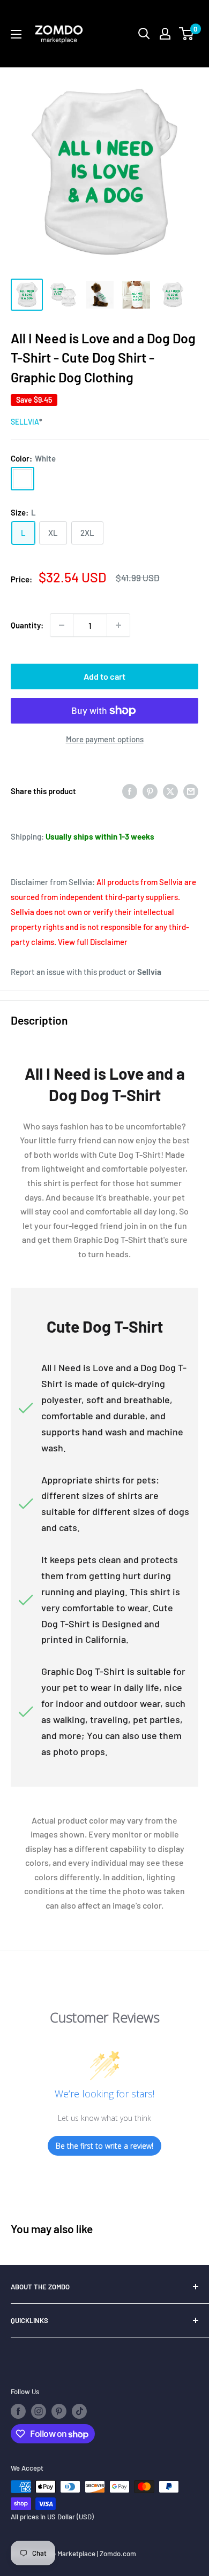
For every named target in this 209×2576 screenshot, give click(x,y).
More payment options (105, 739)
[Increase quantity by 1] (118, 625)
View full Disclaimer (93, 942)
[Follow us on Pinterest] (59, 2411)
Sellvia (25, 422)
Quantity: (27, 625)
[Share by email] (191, 791)
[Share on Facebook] (130, 791)
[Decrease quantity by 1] (62, 625)
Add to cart (104, 676)
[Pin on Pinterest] (150, 791)
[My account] (165, 34)
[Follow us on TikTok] (79, 2411)
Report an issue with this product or (86, 972)
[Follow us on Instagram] (39, 2411)
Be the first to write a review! (104, 2146)
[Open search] (144, 34)
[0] (187, 34)
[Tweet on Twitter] (170, 791)
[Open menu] (16, 34)
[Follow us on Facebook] (18, 2411)
